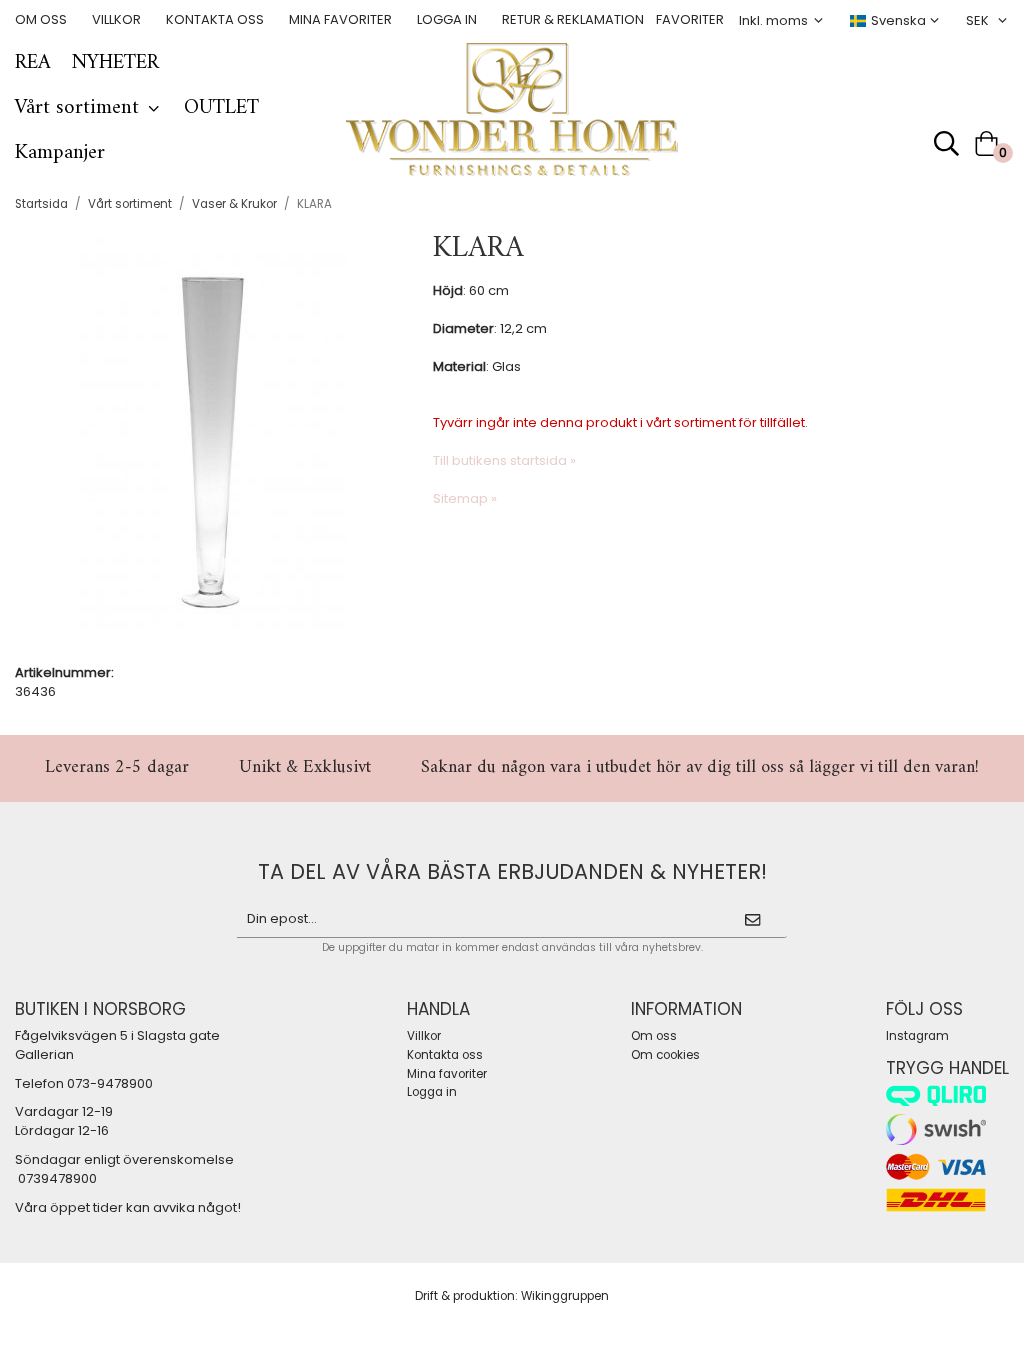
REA (33, 63)
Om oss (41, 20)
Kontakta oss (215, 20)
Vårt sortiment (77, 108)
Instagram (917, 1036)
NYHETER (115, 63)
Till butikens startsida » (504, 460)
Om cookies (665, 1055)
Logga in (447, 20)
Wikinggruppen (565, 1296)
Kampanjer (60, 153)
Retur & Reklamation (573, 20)
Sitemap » (465, 498)
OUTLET (221, 108)
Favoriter (690, 20)
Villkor (116, 20)
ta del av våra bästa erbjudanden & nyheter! (512, 871)
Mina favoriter (340, 20)
